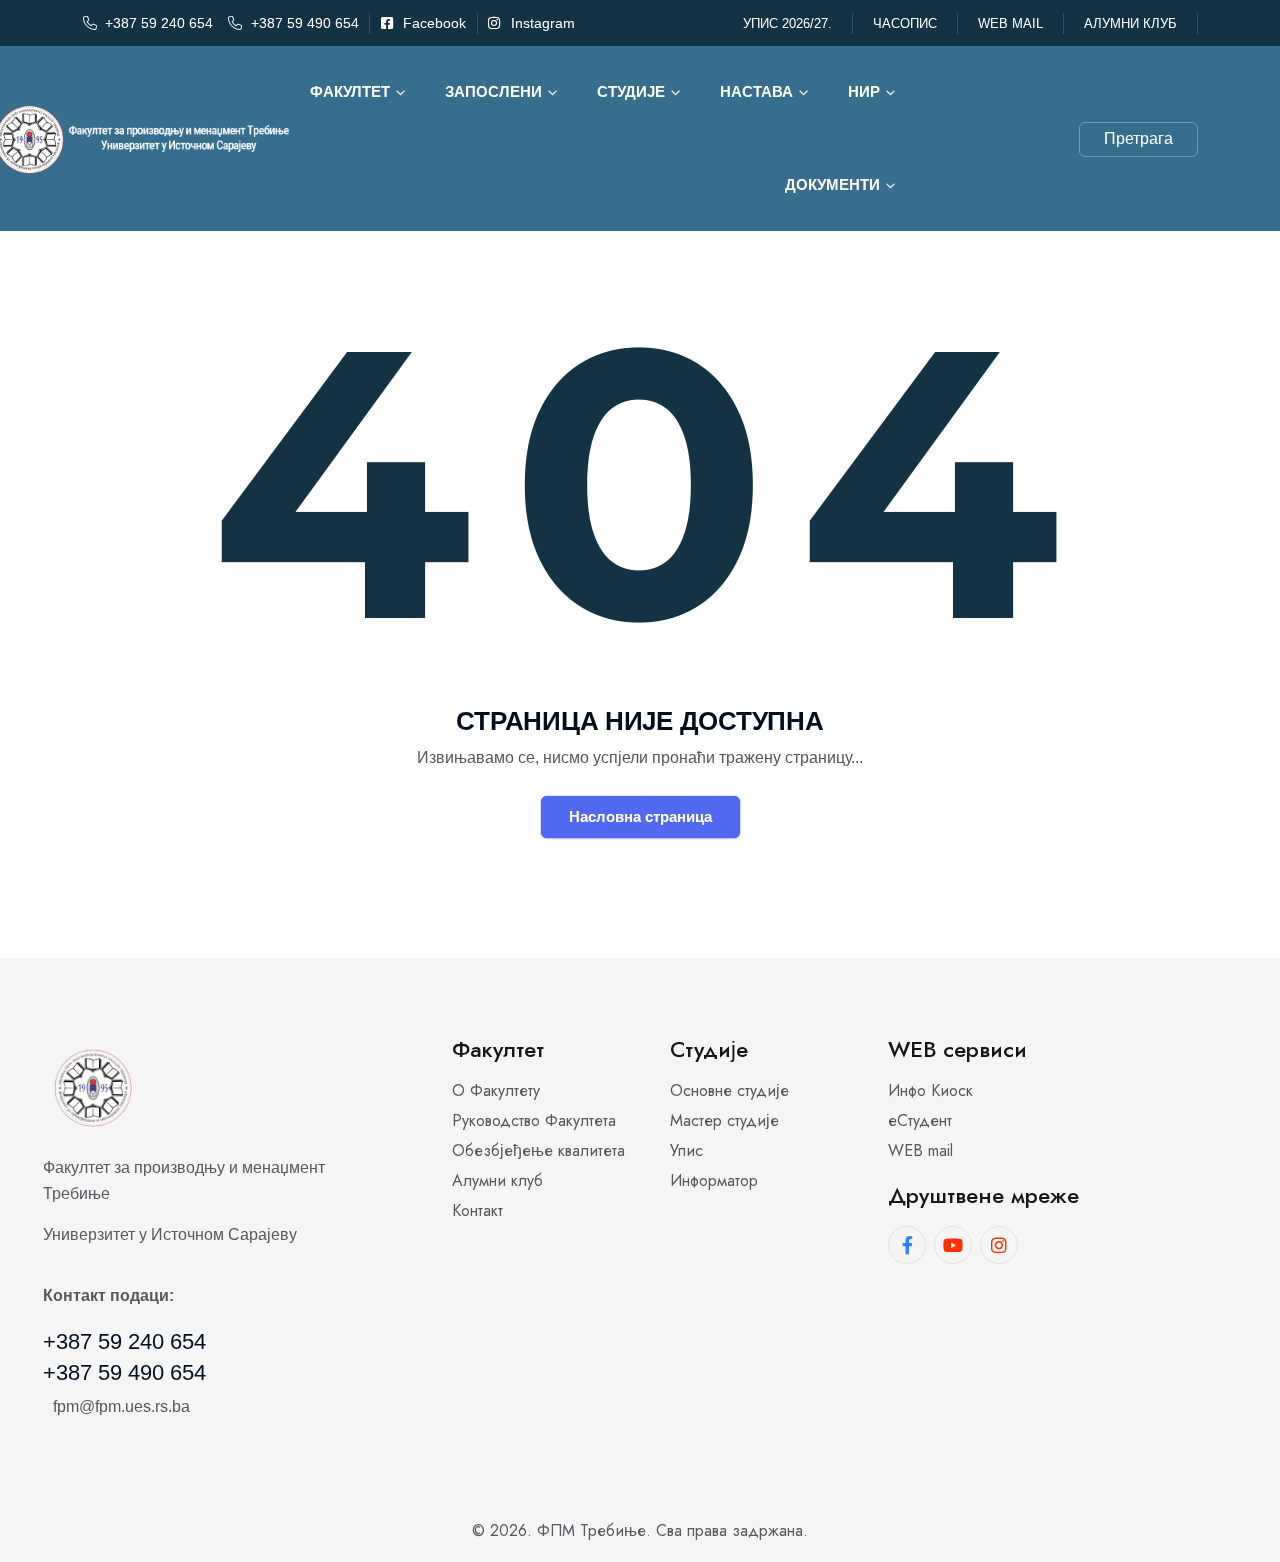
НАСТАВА (756, 91)
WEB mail (1010, 23)
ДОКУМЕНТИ (832, 184)
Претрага (1138, 138)
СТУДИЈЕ (631, 91)
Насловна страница (640, 816)
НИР (864, 91)
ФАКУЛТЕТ (350, 91)
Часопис (905, 23)
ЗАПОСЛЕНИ (493, 91)
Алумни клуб (1130, 23)
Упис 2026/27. (787, 23)
